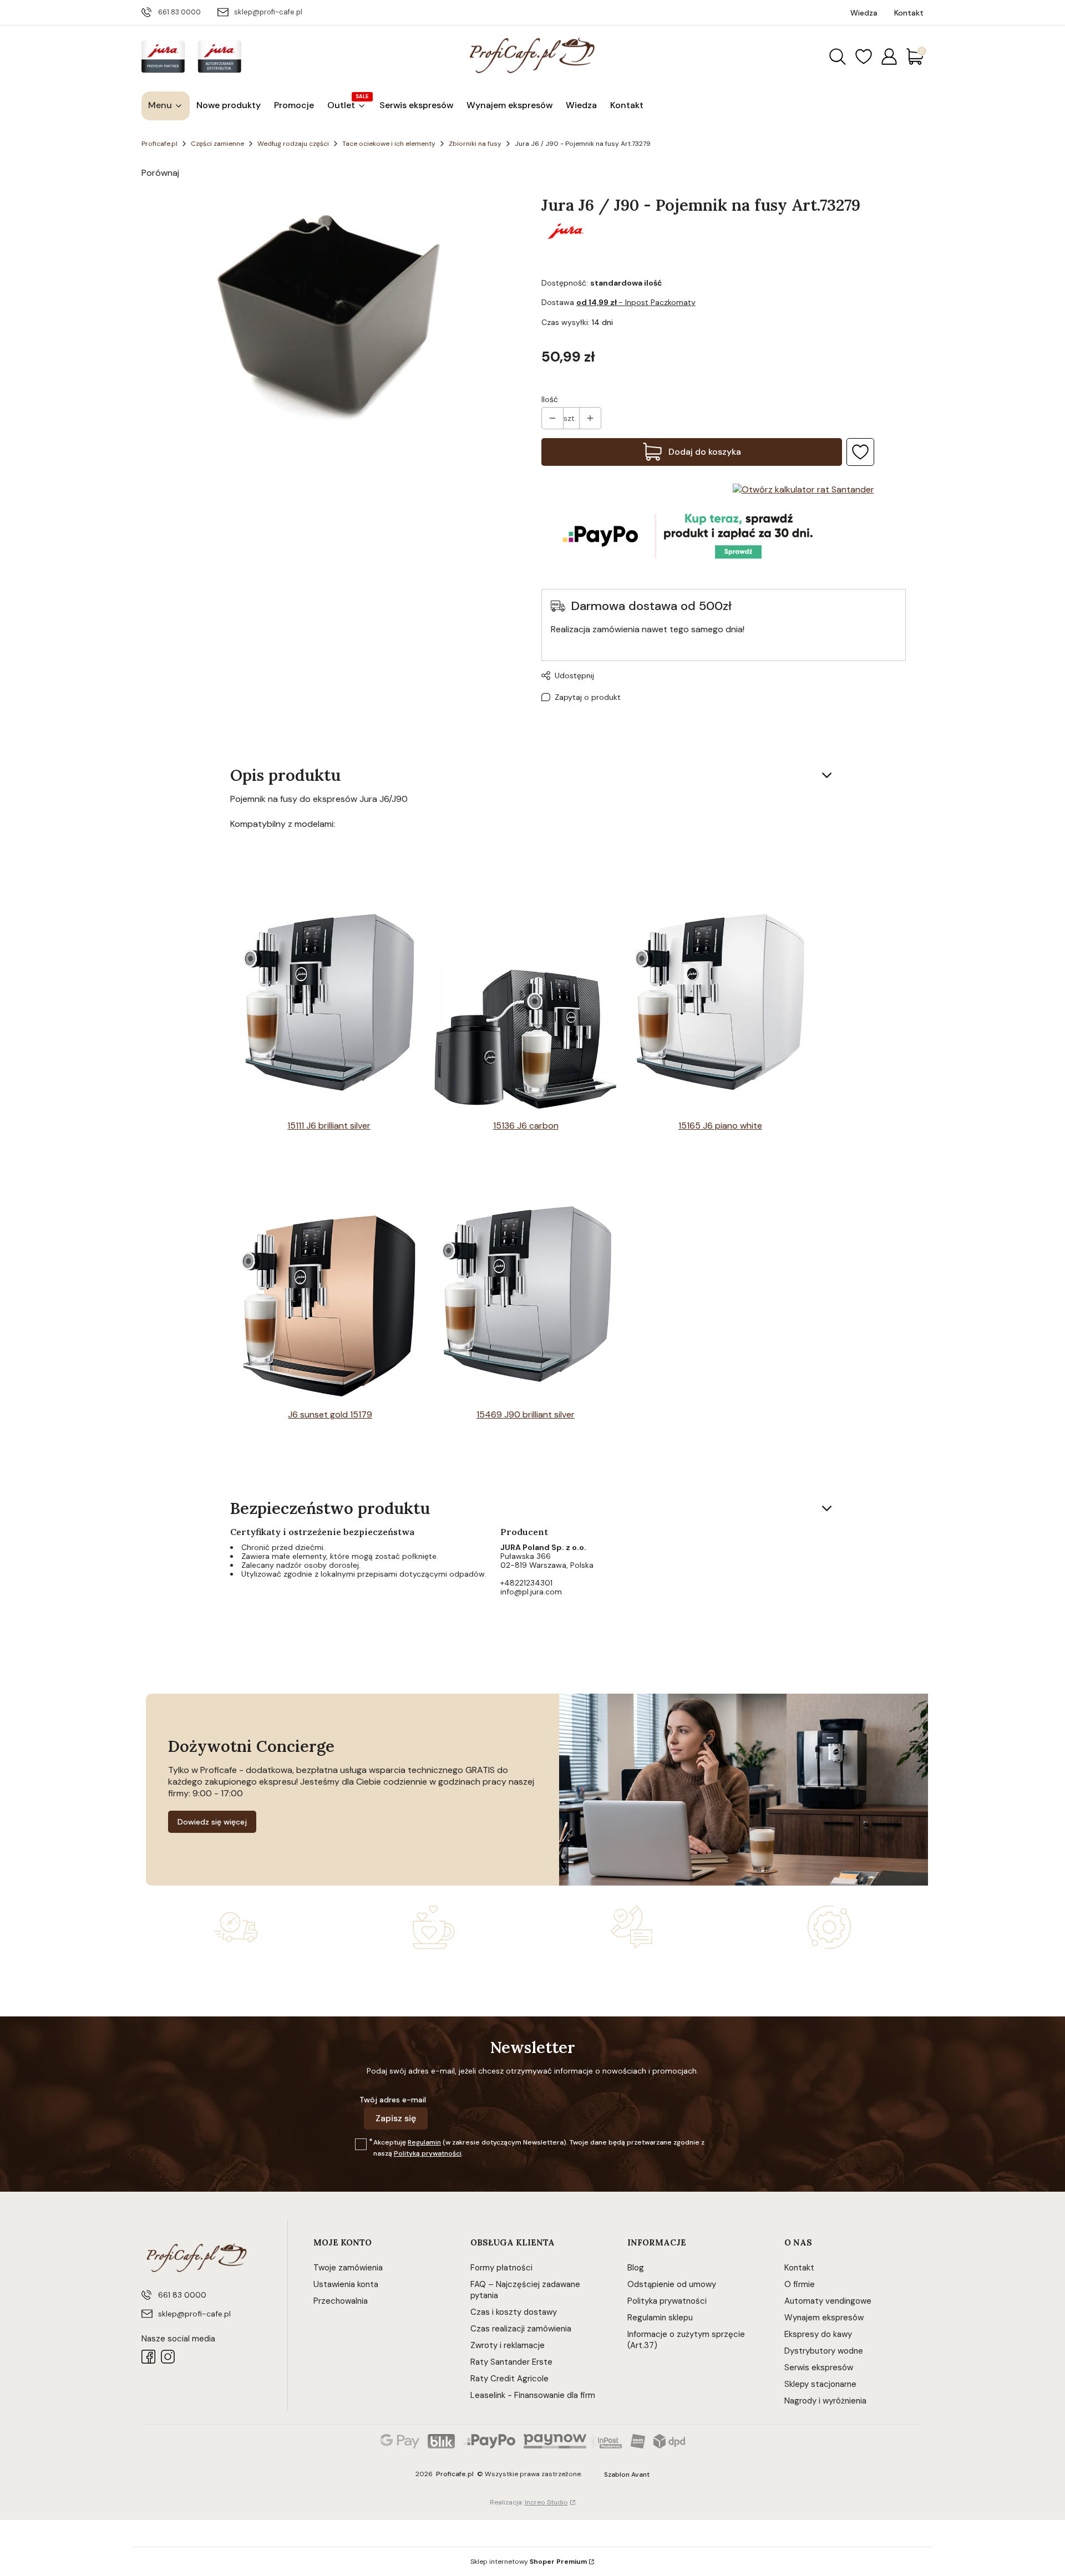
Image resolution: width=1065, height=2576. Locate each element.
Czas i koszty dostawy (514, 2312)
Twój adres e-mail (393, 2100)
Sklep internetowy (529, 2562)
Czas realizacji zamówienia (521, 2329)
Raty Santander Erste (511, 2362)
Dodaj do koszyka (705, 452)
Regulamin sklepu (660, 2318)
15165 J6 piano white (720, 1126)
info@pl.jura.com (531, 1592)
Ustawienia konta (346, 2284)
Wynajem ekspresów (824, 2318)
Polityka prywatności (667, 2301)
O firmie (800, 2284)
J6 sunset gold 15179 (330, 1414)
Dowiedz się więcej (212, 1822)
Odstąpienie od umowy (672, 2284)
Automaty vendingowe (828, 2301)
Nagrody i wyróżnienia (825, 2401)
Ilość (550, 399)
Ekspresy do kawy (818, 2334)
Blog (636, 2268)
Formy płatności (501, 2268)
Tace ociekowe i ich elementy (389, 144)
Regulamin (424, 2142)
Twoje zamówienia (348, 2268)
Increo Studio (546, 2502)
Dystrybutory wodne (824, 2351)
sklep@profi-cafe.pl (268, 12)
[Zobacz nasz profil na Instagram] (168, 2357)
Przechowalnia (341, 2301)
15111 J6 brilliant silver (329, 1126)
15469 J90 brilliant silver (526, 1414)
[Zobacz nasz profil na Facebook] (148, 2357)
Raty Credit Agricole (509, 2379)
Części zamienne (217, 144)
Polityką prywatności (428, 2153)
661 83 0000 (179, 12)
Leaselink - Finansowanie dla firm (533, 2395)
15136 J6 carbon (526, 1126)
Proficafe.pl (159, 144)
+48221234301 (526, 1583)
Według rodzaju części (293, 144)
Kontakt (799, 2268)
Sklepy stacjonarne (820, 2384)
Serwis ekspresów (819, 2367)
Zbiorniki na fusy (475, 144)
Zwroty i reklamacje (508, 2345)
